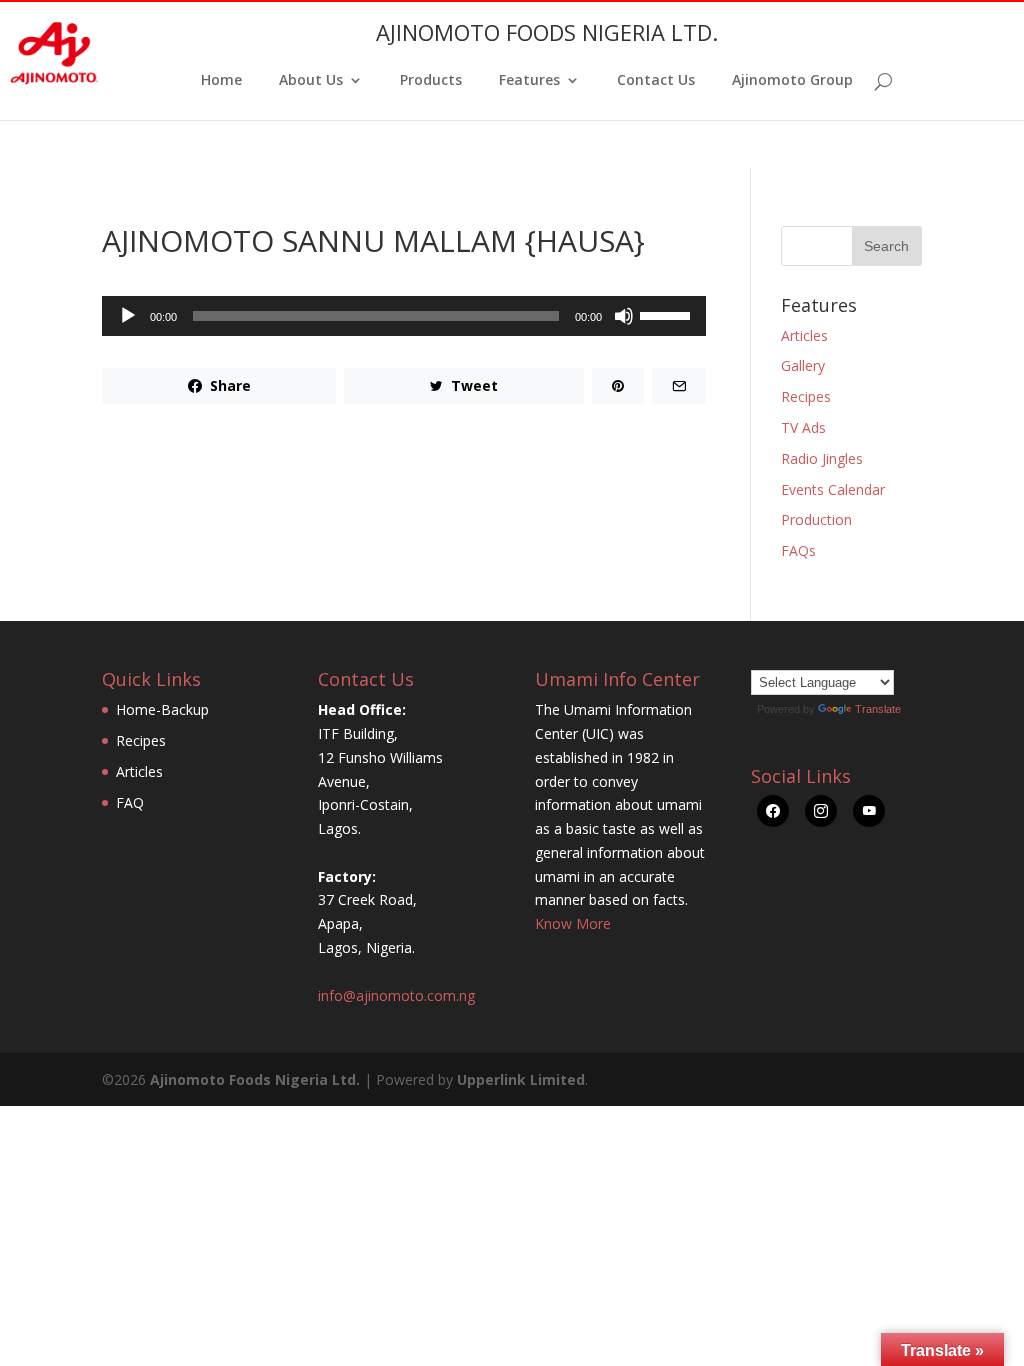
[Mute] (624, 316)
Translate (878, 709)
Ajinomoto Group (792, 81)
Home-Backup (162, 709)
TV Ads (803, 427)
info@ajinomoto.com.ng (396, 995)
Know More (573, 923)
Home (221, 81)
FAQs (798, 550)
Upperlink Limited (521, 1079)
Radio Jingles (822, 458)
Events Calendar (833, 489)
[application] (403, 316)
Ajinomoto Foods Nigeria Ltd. (255, 1079)
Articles (804, 335)
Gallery (803, 365)
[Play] (128, 316)
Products (431, 81)
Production (816, 519)
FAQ (130, 802)
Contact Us (656, 81)
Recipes (806, 396)
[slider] (668, 314)
